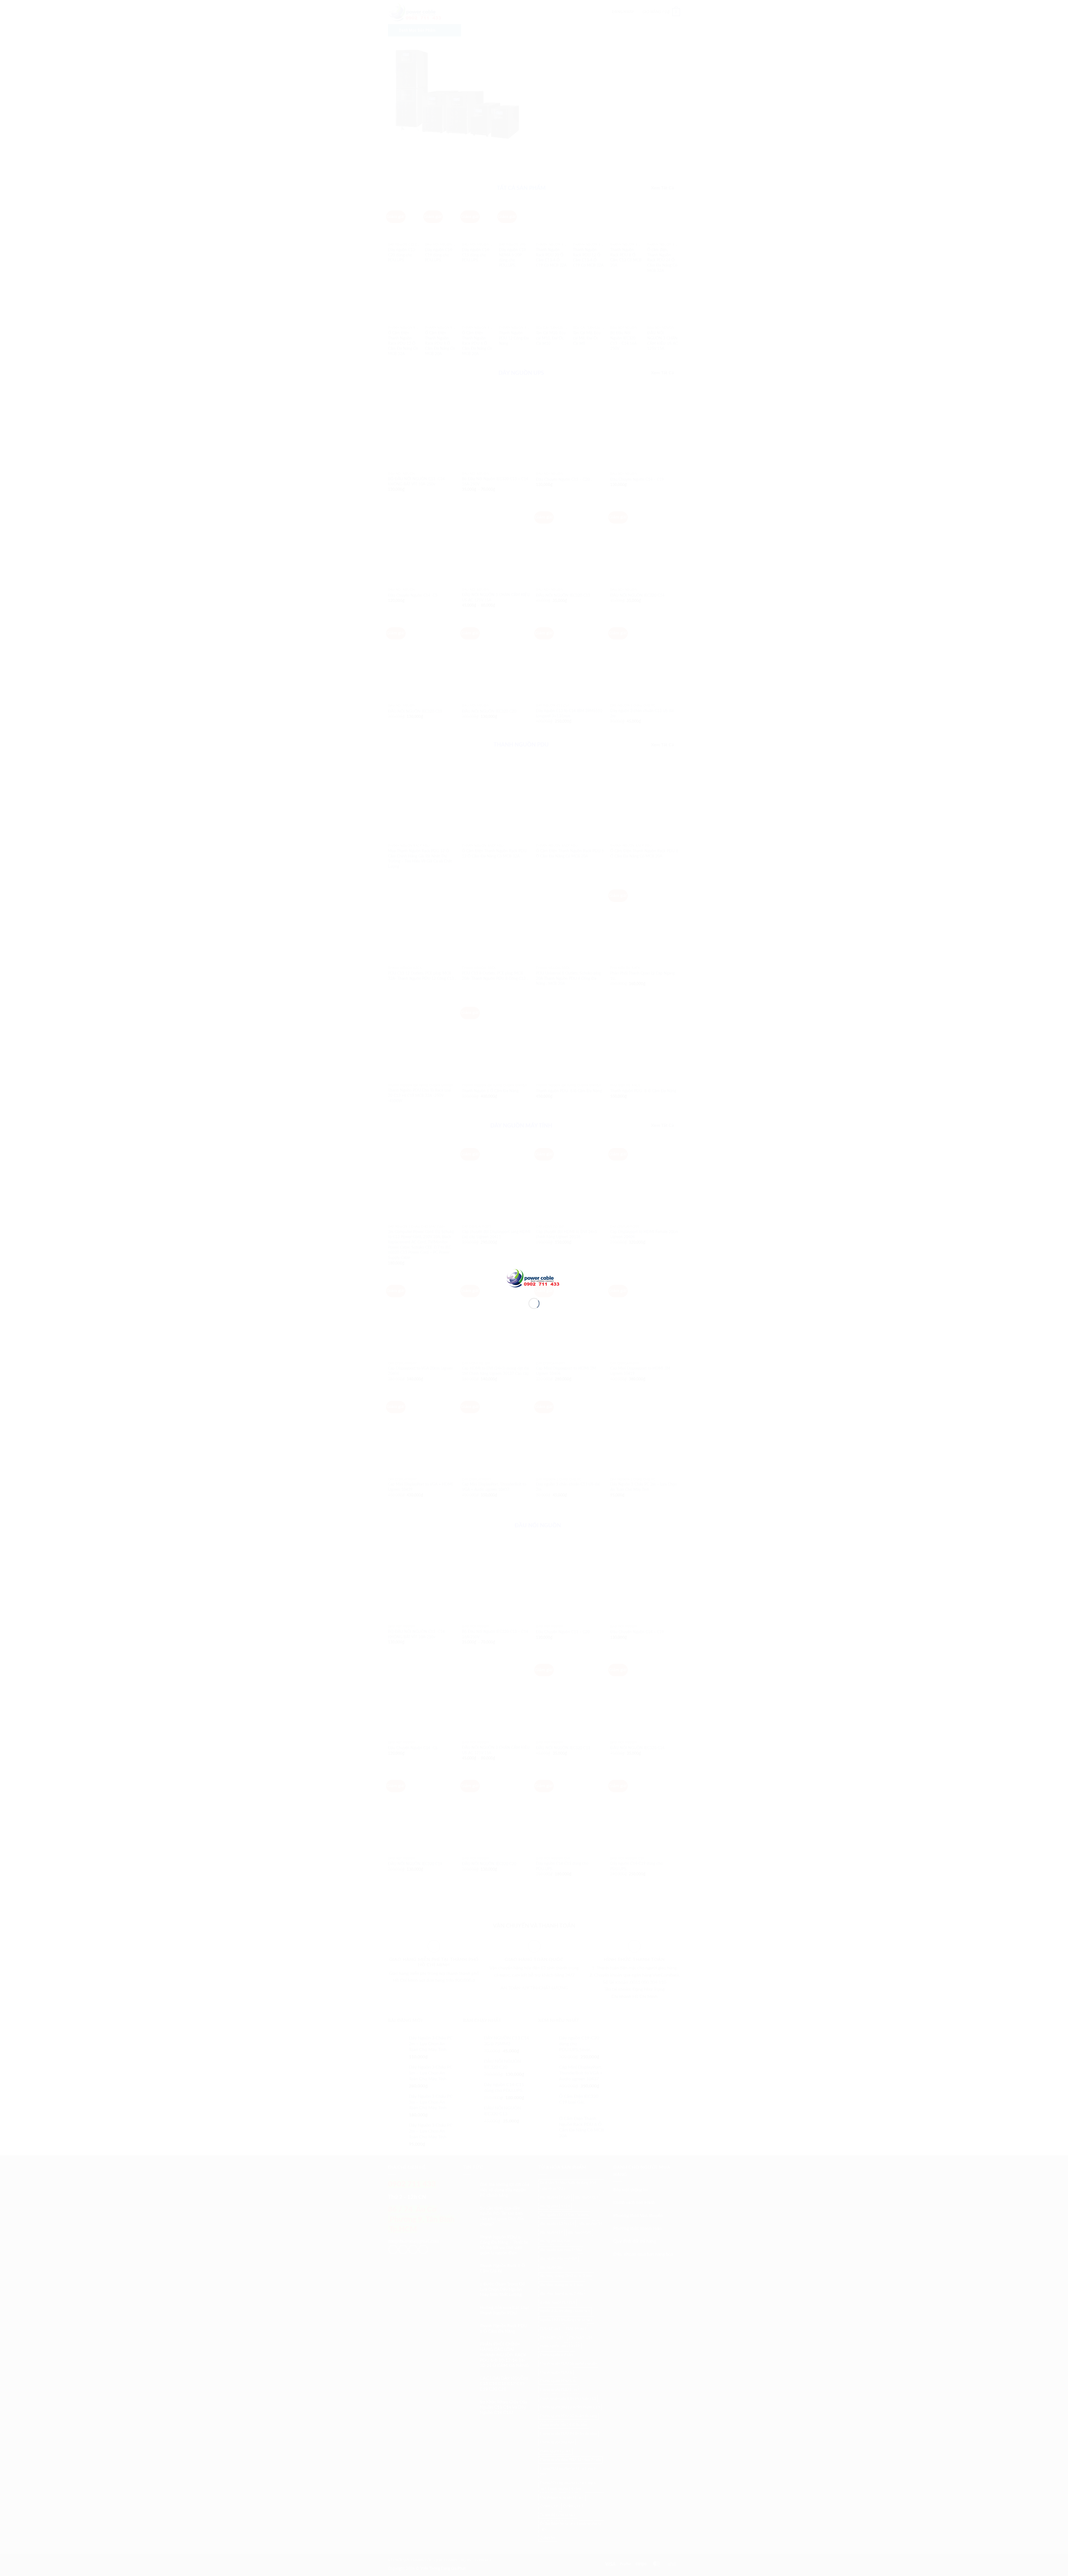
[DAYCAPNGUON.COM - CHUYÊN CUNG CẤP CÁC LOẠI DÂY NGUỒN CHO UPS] (534, 1278)
